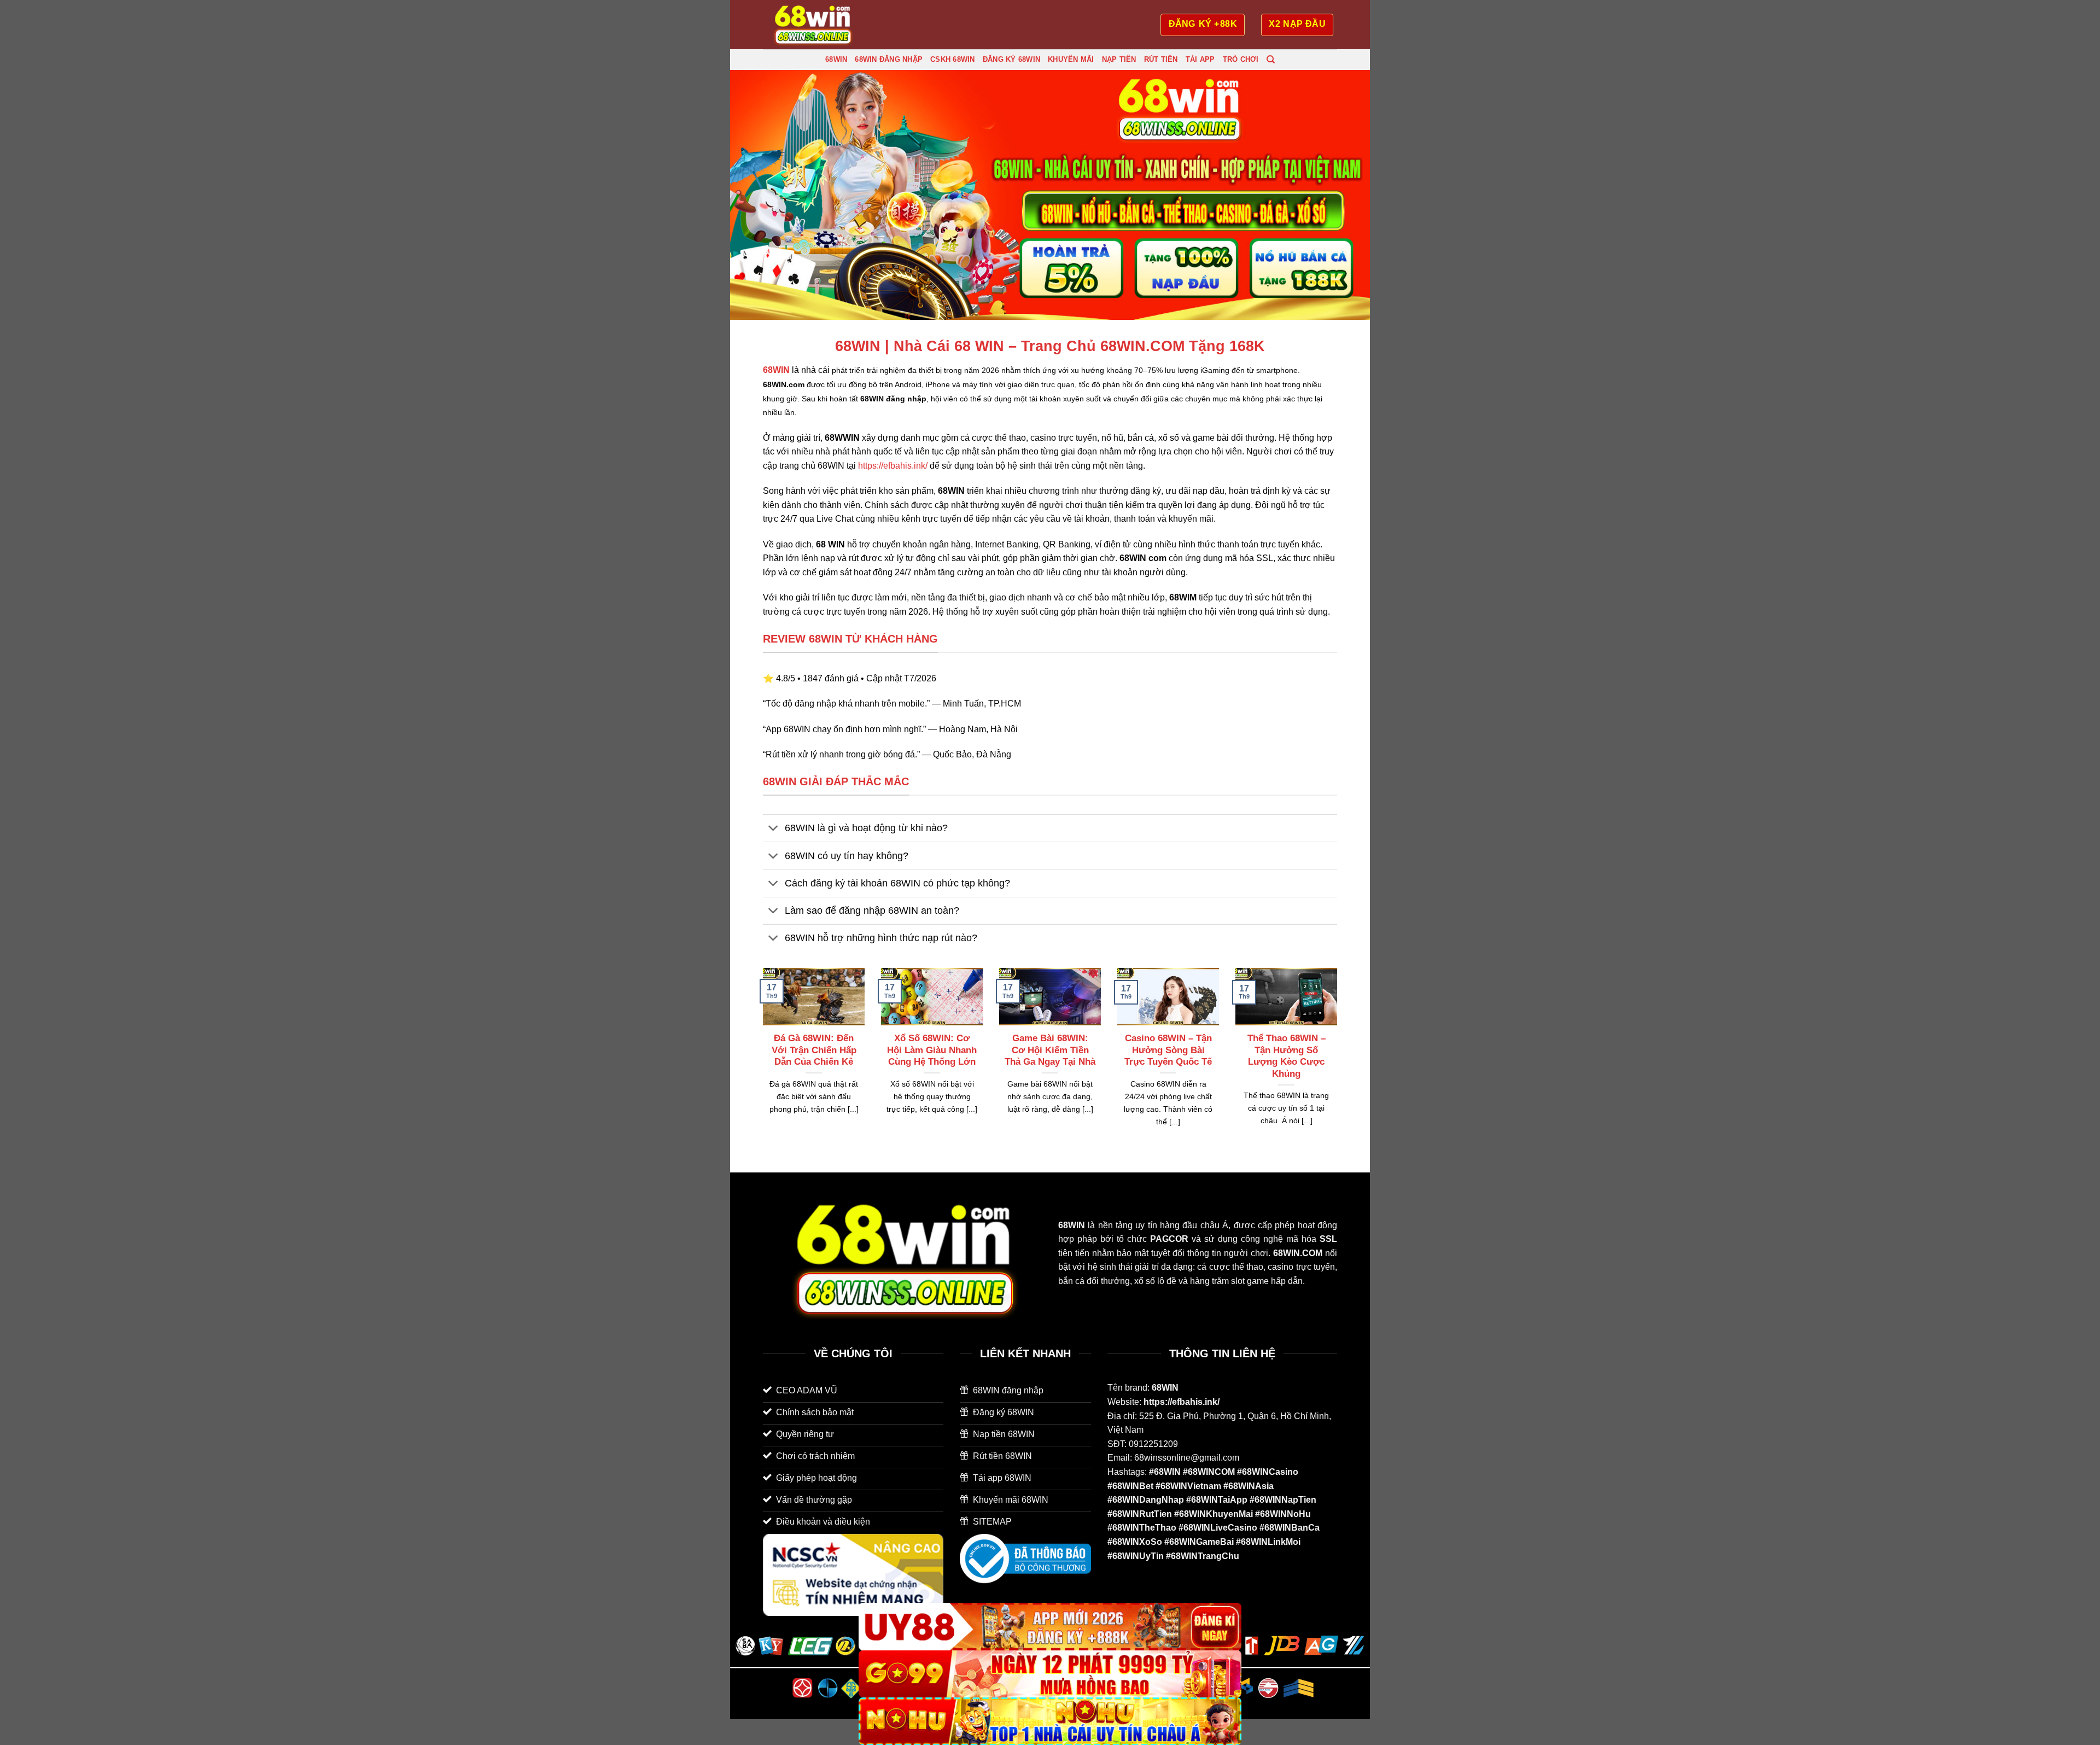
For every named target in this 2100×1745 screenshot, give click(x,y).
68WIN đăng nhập (889, 59)
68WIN (836, 59)
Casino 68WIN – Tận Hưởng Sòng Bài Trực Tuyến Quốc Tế (1168, 1050)
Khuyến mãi (1071, 59)
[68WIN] (818, 25)
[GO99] (1050, 1674)
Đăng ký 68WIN (1011, 59)
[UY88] (1050, 1627)
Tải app (1200, 59)
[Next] (1339, 1061)
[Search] (1271, 60)
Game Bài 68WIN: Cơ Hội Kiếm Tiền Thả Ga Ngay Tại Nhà (1050, 1050)
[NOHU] (1050, 1721)
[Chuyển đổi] (774, 829)
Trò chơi (1241, 59)
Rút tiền (1161, 59)
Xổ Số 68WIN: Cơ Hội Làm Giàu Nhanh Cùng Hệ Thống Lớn (932, 1050)
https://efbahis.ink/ (893, 466)
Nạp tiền (1119, 59)
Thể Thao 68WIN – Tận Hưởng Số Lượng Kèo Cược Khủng (1287, 1056)
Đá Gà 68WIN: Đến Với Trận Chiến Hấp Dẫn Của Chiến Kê (814, 1050)
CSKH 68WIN (953, 59)
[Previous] (761, 1061)
